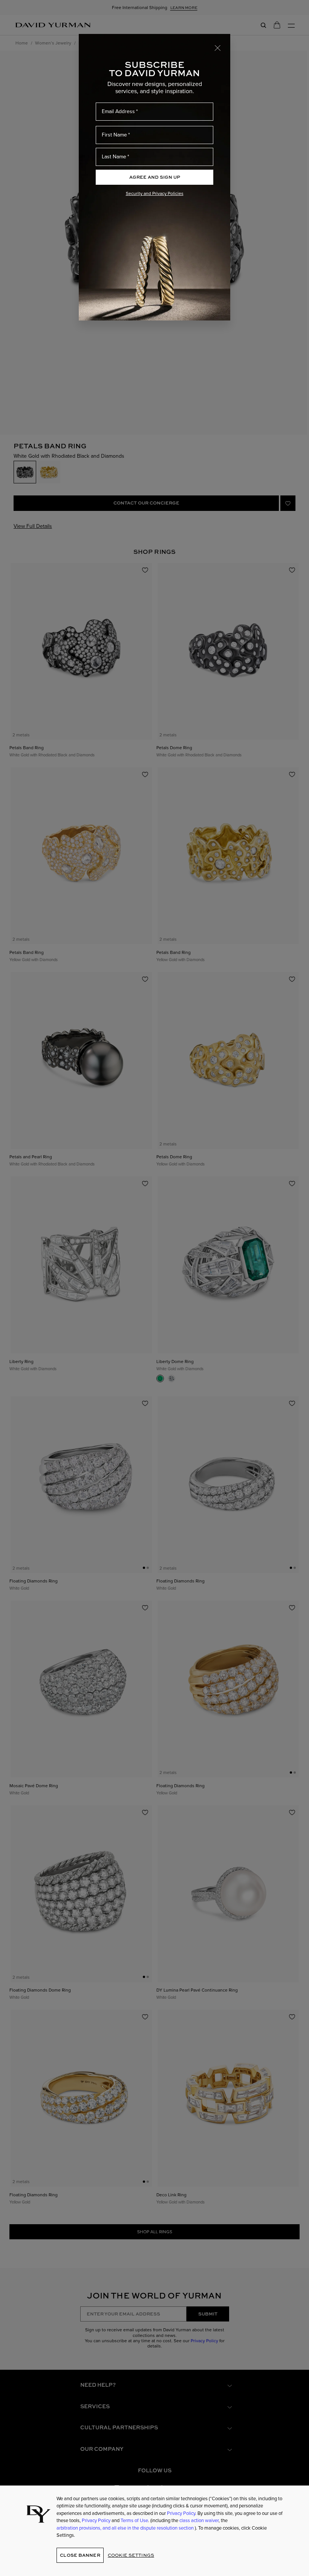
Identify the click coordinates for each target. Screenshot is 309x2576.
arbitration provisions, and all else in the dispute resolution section (126, 2528)
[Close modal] (218, 48)
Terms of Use (134, 2520)
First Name (114, 135)
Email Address (118, 111)
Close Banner (80, 2555)
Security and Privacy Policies (155, 193)
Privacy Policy (181, 2513)
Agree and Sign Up (155, 177)
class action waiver (199, 2520)
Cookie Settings (131, 2555)
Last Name (114, 157)
